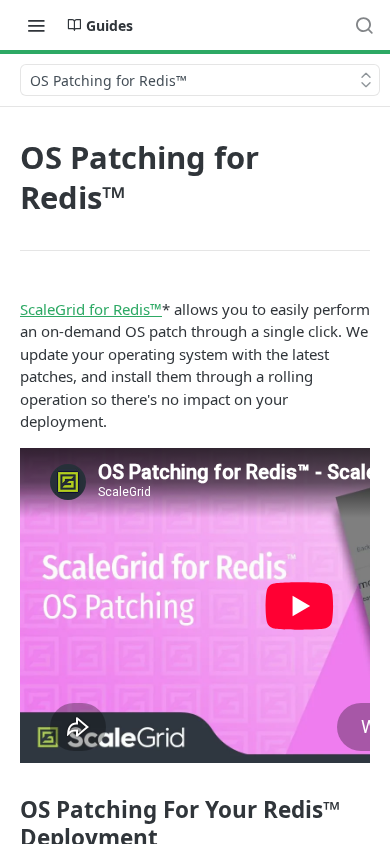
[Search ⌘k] (364, 25)
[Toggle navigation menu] (36, 25)
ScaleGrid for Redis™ (91, 309)
